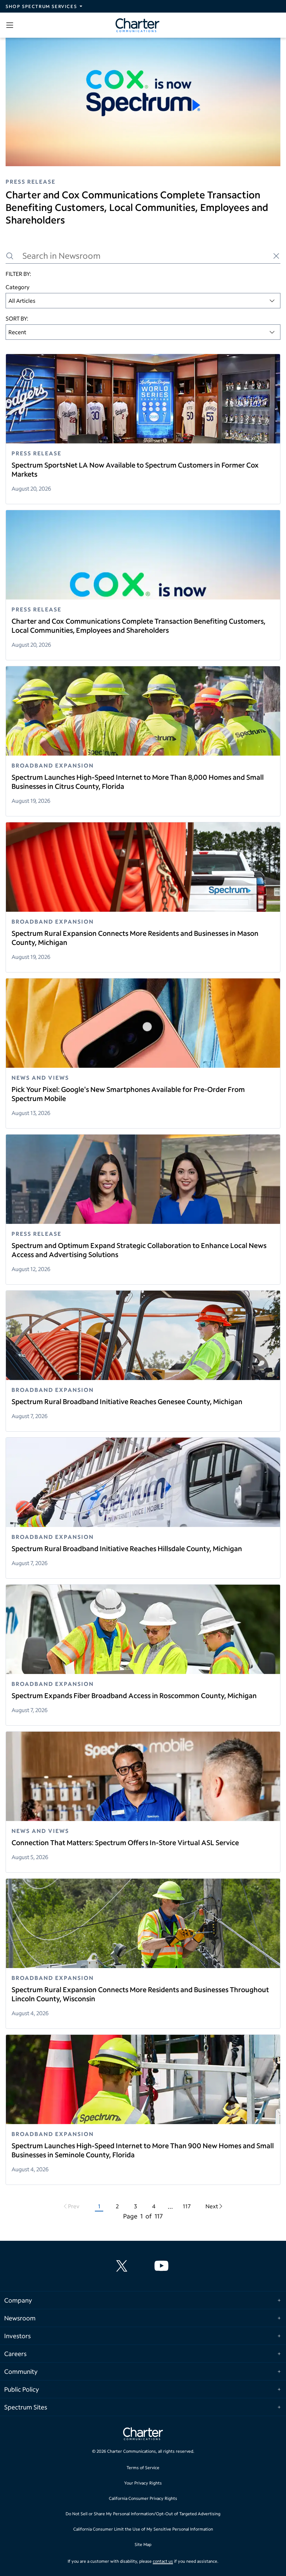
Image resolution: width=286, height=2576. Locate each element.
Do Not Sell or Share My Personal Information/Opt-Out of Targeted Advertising (143, 2514)
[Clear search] (276, 256)
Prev (74, 2206)
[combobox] (143, 301)
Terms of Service (143, 2468)
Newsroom (20, 2318)
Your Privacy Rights (143, 2483)
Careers (15, 2354)
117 (187, 2206)
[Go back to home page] (143, 2435)
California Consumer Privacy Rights (143, 2498)
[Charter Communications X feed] (123, 2266)
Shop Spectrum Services (41, 6)
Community (21, 2371)
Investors (17, 2336)
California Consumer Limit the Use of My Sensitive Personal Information (143, 2529)
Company (18, 2300)
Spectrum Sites (26, 2407)
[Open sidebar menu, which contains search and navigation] (11, 25)
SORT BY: (17, 318)
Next (212, 2206)
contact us (163, 2561)
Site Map (143, 2544)
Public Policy (22, 2389)
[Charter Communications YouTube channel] (163, 2266)
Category (18, 287)
